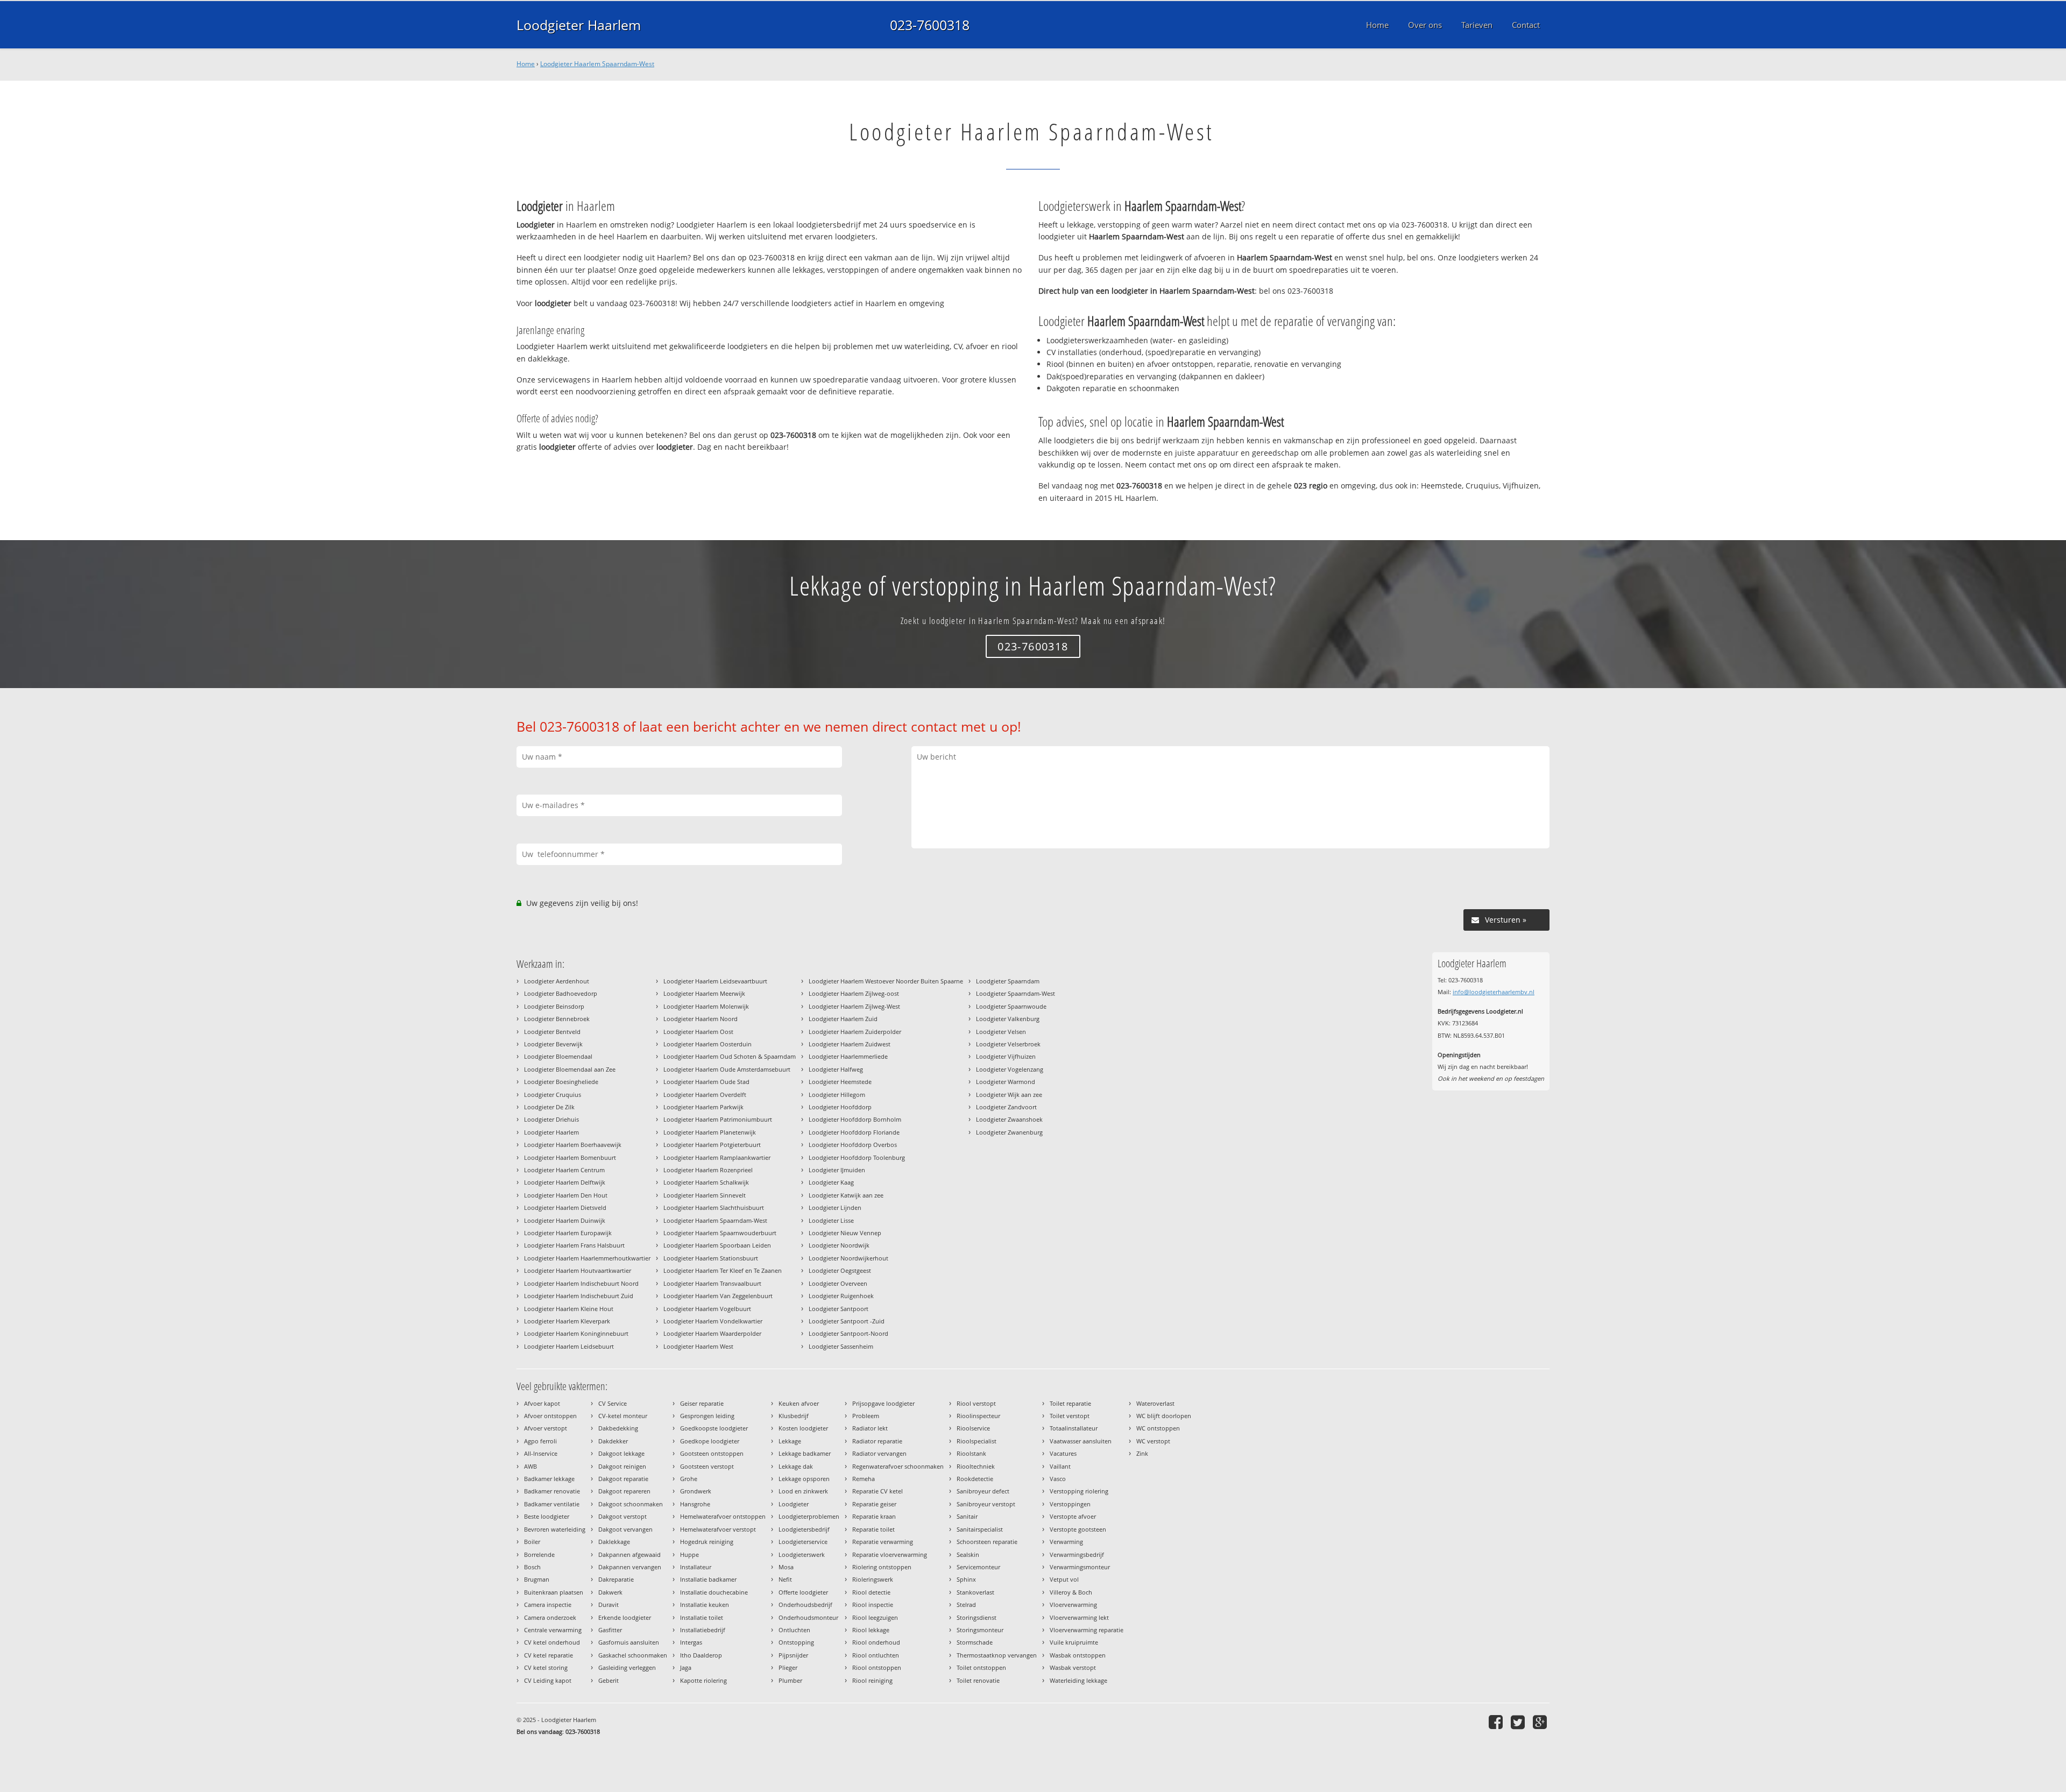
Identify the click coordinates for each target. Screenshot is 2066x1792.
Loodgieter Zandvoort (1006, 1107)
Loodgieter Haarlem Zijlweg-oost (854, 993)
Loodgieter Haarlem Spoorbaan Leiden (717, 1245)
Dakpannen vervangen (630, 1567)
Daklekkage (614, 1542)
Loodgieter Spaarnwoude (1011, 1006)
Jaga (686, 1667)
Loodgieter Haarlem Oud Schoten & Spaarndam (730, 1056)
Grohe (689, 1479)
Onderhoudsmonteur (808, 1617)
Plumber (790, 1680)
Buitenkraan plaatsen (554, 1592)
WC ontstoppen (1158, 1428)
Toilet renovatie (978, 1680)
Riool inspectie (873, 1605)
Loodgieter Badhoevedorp (561, 993)
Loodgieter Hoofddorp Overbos (853, 1145)
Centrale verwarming (553, 1630)
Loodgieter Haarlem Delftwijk (565, 1182)
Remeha (864, 1479)
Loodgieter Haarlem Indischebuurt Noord (581, 1283)
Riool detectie (871, 1592)
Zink (1142, 1453)
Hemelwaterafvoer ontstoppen (723, 1516)
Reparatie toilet (873, 1529)
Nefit (785, 1579)
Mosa (786, 1567)
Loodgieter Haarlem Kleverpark (567, 1321)
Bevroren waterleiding (555, 1529)
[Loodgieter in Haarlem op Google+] (1541, 1722)
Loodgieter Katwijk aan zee (846, 1195)
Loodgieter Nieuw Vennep (845, 1233)
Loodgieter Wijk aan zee (1009, 1095)
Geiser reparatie (702, 1403)
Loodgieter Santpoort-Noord (848, 1333)
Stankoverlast (975, 1592)
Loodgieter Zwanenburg (1009, 1132)
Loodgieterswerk (802, 1554)
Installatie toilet (702, 1617)
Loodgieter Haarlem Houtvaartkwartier (578, 1270)
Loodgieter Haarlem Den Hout (566, 1195)
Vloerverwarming (1073, 1605)
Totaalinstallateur (1074, 1428)
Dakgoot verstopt (622, 1516)
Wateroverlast (1155, 1403)
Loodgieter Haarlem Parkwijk (703, 1107)
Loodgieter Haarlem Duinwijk (565, 1220)
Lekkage (790, 1441)
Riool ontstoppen (877, 1667)
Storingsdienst (977, 1617)
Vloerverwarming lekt (1079, 1617)
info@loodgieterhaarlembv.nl (1494, 992)
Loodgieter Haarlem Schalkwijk (706, 1182)
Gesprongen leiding (707, 1416)
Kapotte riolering (703, 1680)
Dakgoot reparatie (623, 1479)
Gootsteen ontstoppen (712, 1453)
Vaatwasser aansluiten (1081, 1441)
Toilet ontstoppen (981, 1667)
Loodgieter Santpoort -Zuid (847, 1321)
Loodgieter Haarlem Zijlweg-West (854, 1006)
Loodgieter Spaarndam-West (1016, 993)
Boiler (532, 1542)
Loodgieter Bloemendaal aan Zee (570, 1069)
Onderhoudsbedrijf (805, 1605)
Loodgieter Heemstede (840, 1082)
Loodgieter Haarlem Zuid (843, 1019)
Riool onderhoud (876, 1642)
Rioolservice (973, 1428)
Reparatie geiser (874, 1504)
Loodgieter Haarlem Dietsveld (565, 1207)
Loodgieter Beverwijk (553, 1044)
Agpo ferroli (540, 1441)
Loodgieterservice (803, 1542)
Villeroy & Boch (1071, 1592)
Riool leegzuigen (875, 1617)
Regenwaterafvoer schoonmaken (898, 1466)
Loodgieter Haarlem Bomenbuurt (570, 1157)
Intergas (691, 1642)
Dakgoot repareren (624, 1491)
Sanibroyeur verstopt (986, 1504)
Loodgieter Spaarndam (1008, 981)
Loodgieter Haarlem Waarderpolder (712, 1333)
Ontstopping (796, 1642)
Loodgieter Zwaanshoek (1009, 1119)
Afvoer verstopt (546, 1428)
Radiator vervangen (879, 1453)
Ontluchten (794, 1630)
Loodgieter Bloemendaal (558, 1056)
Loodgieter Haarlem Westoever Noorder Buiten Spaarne (886, 981)
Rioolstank (971, 1453)
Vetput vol (1064, 1579)
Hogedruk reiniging (707, 1542)
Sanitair (967, 1516)
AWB (530, 1466)
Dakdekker (613, 1441)
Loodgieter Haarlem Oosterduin (707, 1044)
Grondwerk (696, 1491)
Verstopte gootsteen (1078, 1529)
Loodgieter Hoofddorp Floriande (854, 1132)
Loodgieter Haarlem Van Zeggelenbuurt (718, 1296)
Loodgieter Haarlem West (698, 1346)
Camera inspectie (548, 1605)
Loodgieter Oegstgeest (840, 1270)
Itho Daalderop (701, 1655)
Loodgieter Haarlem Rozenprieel (708, 1170)
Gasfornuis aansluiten (629, 1642)
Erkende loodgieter (625, 1617)
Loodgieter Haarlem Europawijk (568, 1233)
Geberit (609, 1680)
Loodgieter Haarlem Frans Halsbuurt (574, 1245)
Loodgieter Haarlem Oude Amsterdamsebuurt (727, 1069)
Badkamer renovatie (552, 1491)
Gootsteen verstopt (707, 1466)
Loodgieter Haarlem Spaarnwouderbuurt (720, 1233)
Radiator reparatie (877, 1441)
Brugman (537, 1579)
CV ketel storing (546, 1667)
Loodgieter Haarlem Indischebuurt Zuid (579, 1296)
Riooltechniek (976, 1466)
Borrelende (539, 1554)
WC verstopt (1153, 1441)
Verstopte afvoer (1073, 1516)
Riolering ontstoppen (882, 1567)
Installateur (696, 1567)
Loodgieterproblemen (809, 1516)
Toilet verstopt (1070, 1416)
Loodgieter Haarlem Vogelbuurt (707, 1309)
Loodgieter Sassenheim (841, 1346)
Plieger (788, 1667)
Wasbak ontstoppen (1078, 1655)
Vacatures (1063, 1453)
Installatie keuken (705, 1605)
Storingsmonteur (980, 1630)
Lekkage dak (796, 1466)
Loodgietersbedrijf (804, 1529)
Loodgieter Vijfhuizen (1006, 1056)
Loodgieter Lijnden (835, 1207)
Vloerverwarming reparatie (1087, 1630)
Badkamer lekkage (549, 1479)
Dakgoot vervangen (625, 1529)
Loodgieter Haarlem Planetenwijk (710, 1132)
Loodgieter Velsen (1001, 1032)
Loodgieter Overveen (838, 1283)
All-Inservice (541, 1453)
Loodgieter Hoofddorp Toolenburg (857, 1157)
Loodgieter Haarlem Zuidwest (850, 1044)
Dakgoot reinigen (622, 1466)
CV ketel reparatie (549, 1655)
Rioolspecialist (977, 1441)
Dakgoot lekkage (621, 1453)
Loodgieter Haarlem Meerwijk (704, 993)
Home (526, 64)
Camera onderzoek (550, 1617)
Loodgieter (794, 1504)
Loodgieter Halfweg (836, 1069)
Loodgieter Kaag (831, 1182)
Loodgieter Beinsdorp (554, 1006)
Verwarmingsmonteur (1080, 1567)
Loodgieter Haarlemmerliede (848, 1056)
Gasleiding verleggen (627, 1667)
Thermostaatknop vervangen (997, 1655)
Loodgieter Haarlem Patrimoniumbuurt (718, 1119)
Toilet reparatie (1070, 1403)
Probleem (866, 1416)
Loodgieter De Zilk (549, 1107)
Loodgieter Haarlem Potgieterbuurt (712, 1145)
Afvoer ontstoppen (550, 1416)
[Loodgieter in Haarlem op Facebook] (1497, 1722)
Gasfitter (610, 1630)
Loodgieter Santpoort (839, 1309)
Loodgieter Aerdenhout (557, 981)
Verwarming (1066, 1542)
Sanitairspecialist (980, 1529)
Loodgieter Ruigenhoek (841, 1296)
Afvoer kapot (542, 1403)
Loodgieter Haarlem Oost (698, 1032)
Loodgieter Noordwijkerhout (848, 1258)
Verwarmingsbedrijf (1077, 1554)
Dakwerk (610, 1592)
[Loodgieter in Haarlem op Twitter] (1519, 1722)
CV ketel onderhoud (552, 1642)
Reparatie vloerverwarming (890, 1554)
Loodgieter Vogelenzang (1010, 1069)
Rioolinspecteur (978, 1416)
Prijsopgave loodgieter (883, 1403)
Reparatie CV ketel (878, 1491)
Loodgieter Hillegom (837, 1095)
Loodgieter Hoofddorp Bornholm (855, 1119)
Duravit (609, 1605)
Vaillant (1060, 1466)
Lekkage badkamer (805, 1453)
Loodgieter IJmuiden (837, 1170)
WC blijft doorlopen (1164, 1416)
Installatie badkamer (708, 1579)
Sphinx (966, 1579)
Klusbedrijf (794, 1416)
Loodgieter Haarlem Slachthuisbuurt (714, 1207)
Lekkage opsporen (804, 1479)
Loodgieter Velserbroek (1008, 1044)
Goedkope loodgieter (710, 1441)
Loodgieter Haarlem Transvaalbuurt (712, 1283)
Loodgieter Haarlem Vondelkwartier (713, 1321)
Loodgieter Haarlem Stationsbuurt (711, 1258)
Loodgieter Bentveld (552, 1032)
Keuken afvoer (799, 1403)
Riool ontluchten (876, 1655)
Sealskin (968, 1554)
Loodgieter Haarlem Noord (701, 1019)
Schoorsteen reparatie (987, 1542)
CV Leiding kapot (548, 1680)
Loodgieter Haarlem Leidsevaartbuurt (715, 981)
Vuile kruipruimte (1074, 1642)
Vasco (1058, 1479)
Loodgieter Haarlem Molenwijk (706, 1006)
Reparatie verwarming (883, 1542)
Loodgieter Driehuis (551, 1119)
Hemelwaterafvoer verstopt (718, 1529)
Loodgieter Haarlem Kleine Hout (569, 1309)
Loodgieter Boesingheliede (561, 1082)
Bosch (532, 1567)
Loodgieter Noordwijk (839, 1245)
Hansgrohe (695, 1504)
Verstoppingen (1070, 1504)
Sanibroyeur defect (983, 1491)
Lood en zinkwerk (803, 1491)
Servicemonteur (978, 1567)
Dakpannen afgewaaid (629, 1554)
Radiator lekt (870, 1428)
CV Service (613, 1403)
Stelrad (966, 1605)
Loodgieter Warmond (1006, 1082)
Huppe (689, 1554)
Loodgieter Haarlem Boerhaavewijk (573, 1145)
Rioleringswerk (873, 1579)
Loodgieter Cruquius (553, 1095)
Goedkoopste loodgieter (714, 1428)
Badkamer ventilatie (552, 1504)
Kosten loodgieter (803, 1428)
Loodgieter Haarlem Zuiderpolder (855, 1032)
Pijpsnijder (793, 1655)
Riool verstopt (976, 1403)
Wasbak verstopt (1073, 1667)
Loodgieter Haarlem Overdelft (705, 1095)
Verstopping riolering (1079, 1491)
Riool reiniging (872, 1680)
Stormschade (975, 1642)
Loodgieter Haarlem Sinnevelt (705, 1195)
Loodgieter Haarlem (579, 25)
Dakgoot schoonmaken (631, 1504)
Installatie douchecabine (714, 1592)
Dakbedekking (618, 1428)
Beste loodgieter (547, 1516)
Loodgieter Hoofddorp (840, 1107)
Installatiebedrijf (703, 1630)
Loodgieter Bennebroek (557, 1019)
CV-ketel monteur (623, 1416)
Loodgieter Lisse (831, 1220)
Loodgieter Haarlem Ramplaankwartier (717, 1157)
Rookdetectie (975, 1479)
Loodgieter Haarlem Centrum (564, 1170)
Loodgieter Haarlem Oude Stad (706, 1082)
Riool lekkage (871, 1630)
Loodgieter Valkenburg (1008, 1019)
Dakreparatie (616, 1579)
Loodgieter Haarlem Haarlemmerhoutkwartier (587, 1258)
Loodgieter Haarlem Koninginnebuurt (576, 1333)
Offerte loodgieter (803, 1592)
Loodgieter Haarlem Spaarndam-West (597, 64)
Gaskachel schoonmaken (633, 1655)
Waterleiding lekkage (1078, 1680)
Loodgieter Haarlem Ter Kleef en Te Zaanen (723, 1270)
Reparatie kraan (874, 1516)
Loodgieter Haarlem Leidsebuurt (569, 1346)
